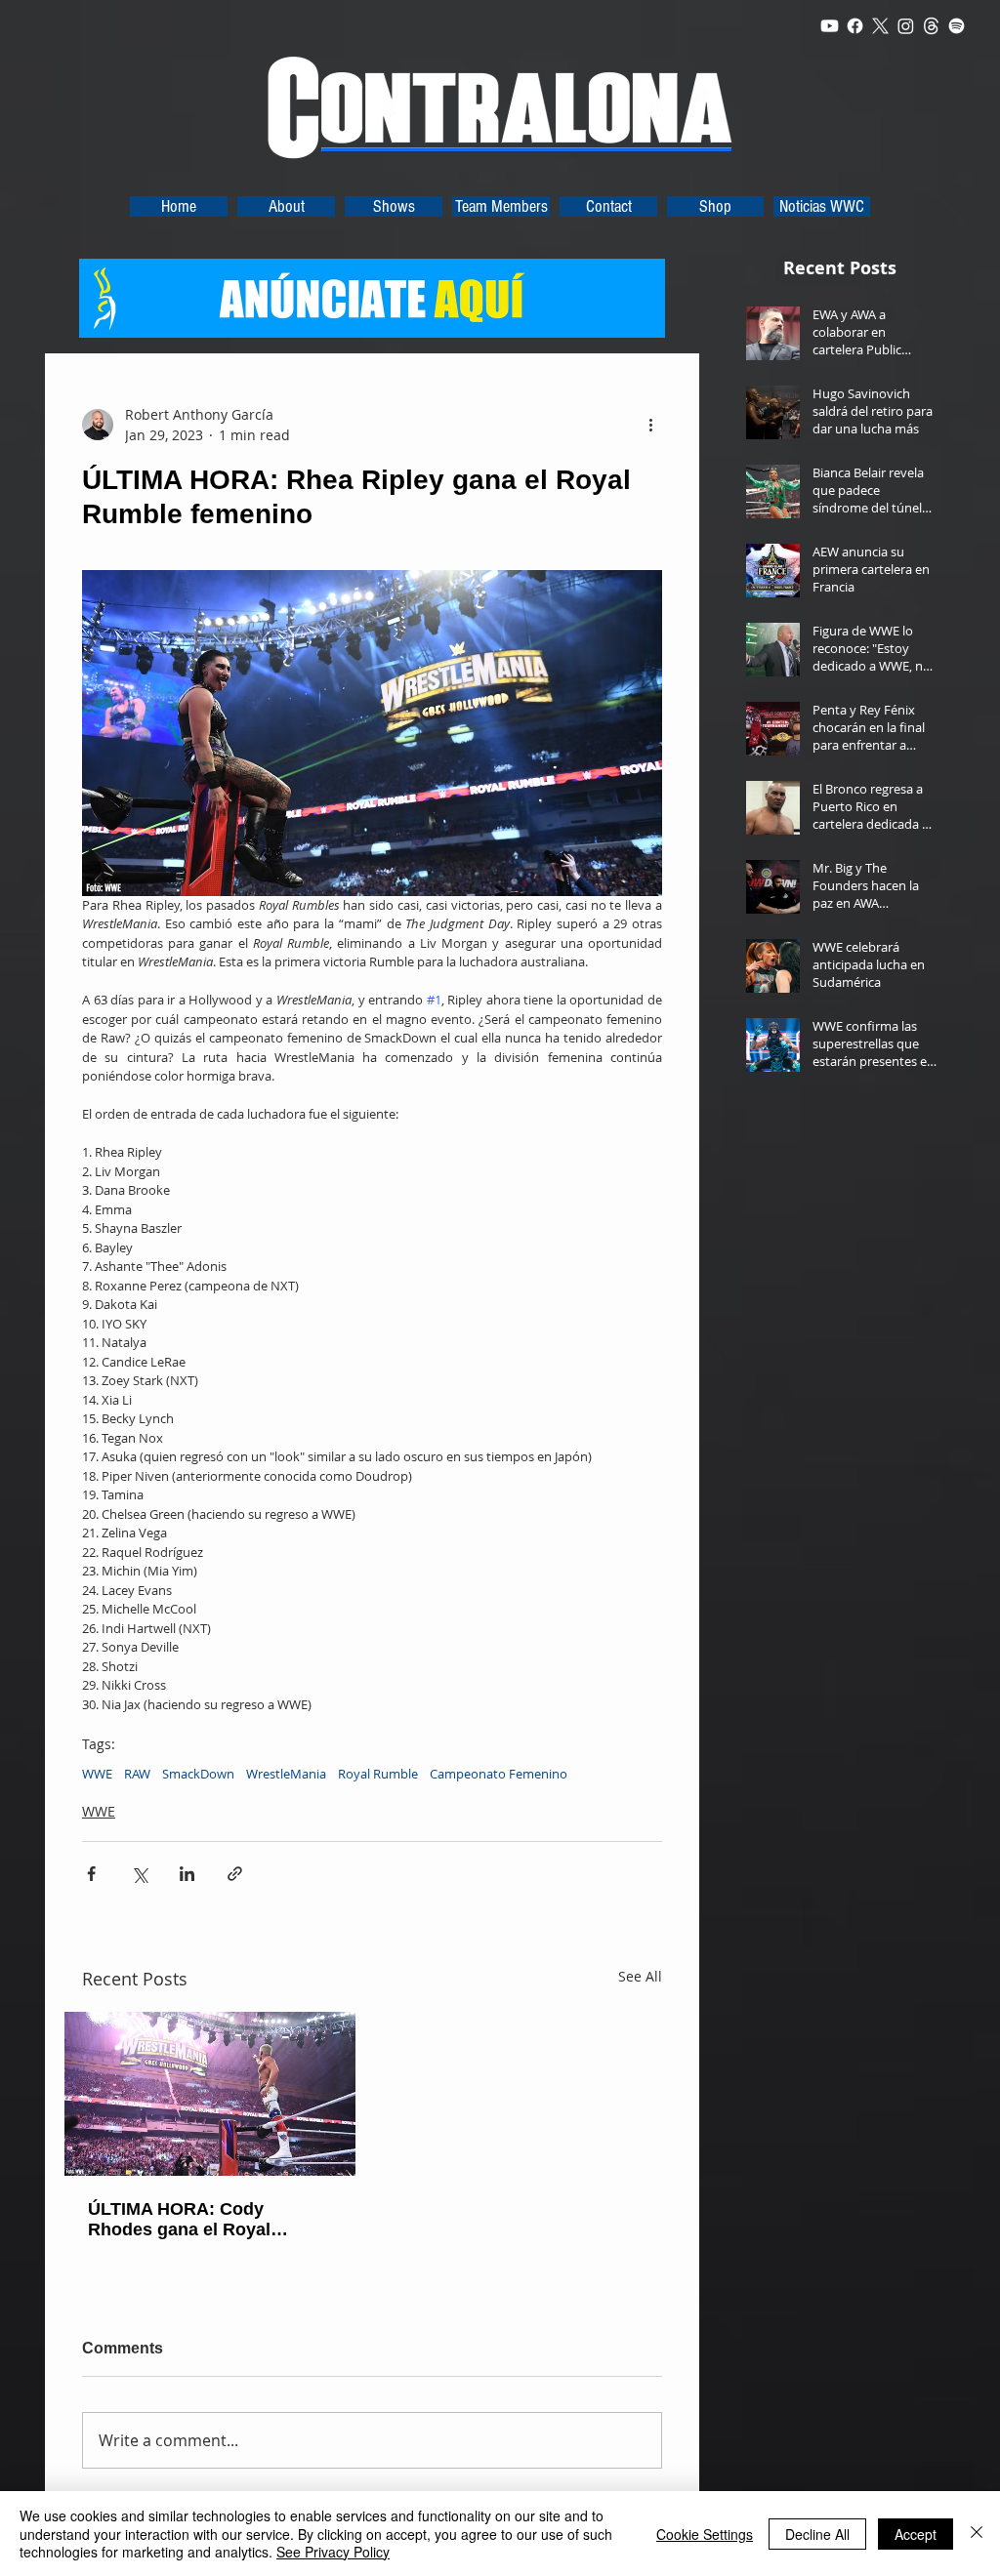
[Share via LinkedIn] (187, 1874)
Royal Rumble (378, 1774)
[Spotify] (957, 26)
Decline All (817, 2534)
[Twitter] (880, 26)
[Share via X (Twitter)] (139, 1874)
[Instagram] (906, 26)
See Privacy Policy (333, 2552)
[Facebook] (855, 26)
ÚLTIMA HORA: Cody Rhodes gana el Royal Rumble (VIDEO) (179, 2220)
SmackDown (198, 1774)
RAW (137, 1774)
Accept (916, 2534)
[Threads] (931, 26)
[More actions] (650, 425)
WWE (97, 1774)
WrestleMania (286, 1774)
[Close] (977, 2534)
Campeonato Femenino (499, 1774)
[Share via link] (235, 1874)
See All (640, 1976)
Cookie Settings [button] (705, 2534)
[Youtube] (830, 26)
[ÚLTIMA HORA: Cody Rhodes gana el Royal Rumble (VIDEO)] (210, 2094)
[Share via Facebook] (91, 1874)
